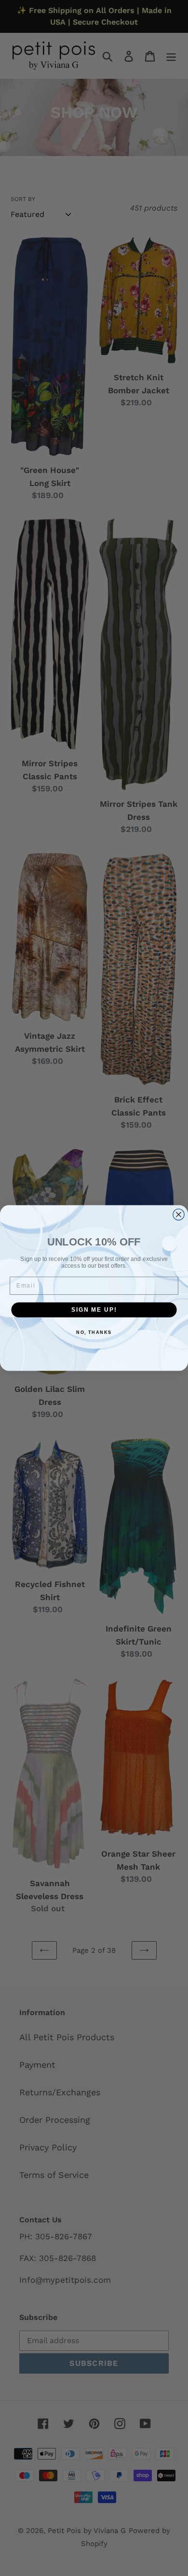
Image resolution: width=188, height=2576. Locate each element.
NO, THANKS (94, 1333)
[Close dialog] (179, 1214)
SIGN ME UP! (94, 1309)
